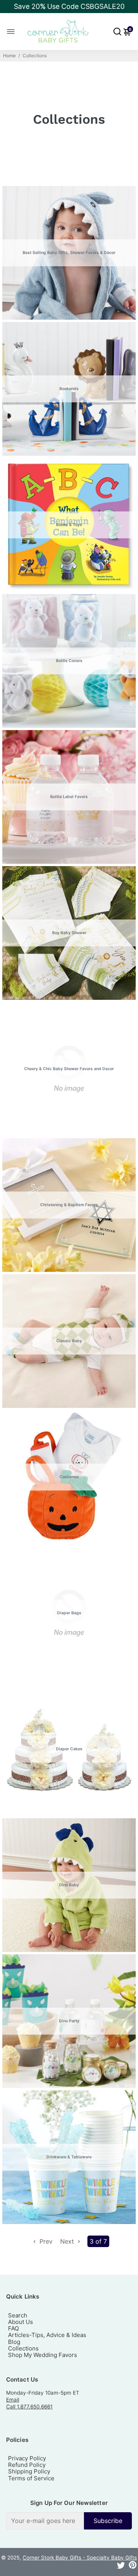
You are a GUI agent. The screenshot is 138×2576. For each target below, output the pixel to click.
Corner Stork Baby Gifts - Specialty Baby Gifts (80, 2558)
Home (9, 56)
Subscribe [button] (108, 2521)
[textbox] (45, 2521)
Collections (23, 2348)
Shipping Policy (29, 2471)
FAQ (13, 2328)
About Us (21, 2322)
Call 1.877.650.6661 (29, 2407)
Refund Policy (27, 2465)
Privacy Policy (27, 2458)
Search (18, 2315)
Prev (45, 2241)
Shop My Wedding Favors (43, 2355)
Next (68, 2241)
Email (13, 2400)
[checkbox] (69, 2521)
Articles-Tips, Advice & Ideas (47, 2335)
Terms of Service (31, 2478)
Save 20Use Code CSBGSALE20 (69, 6)
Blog (14, 2342)
